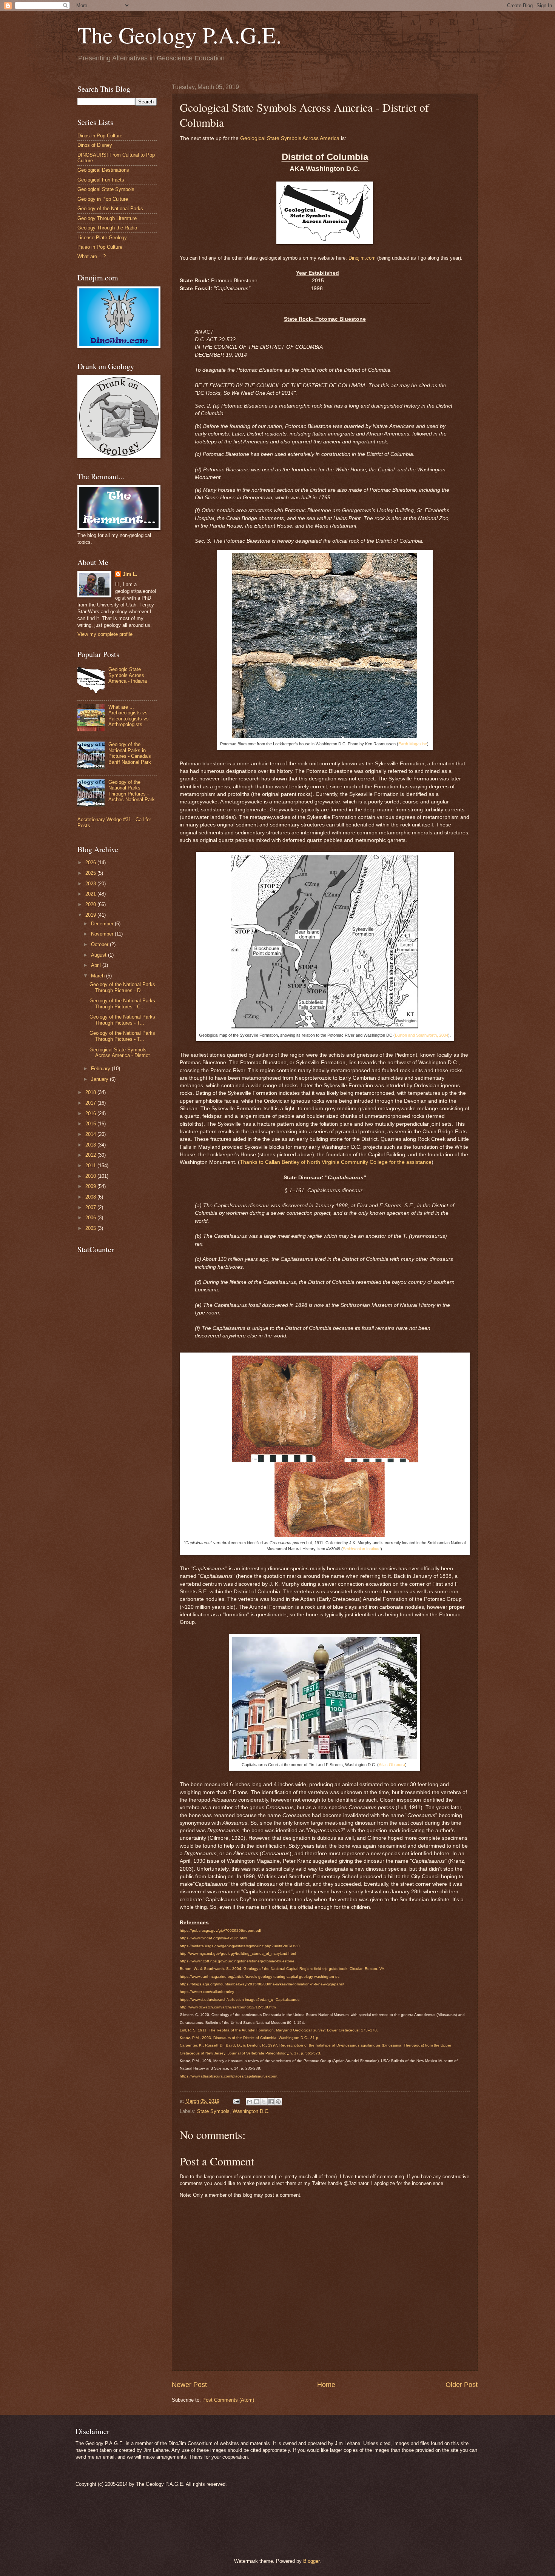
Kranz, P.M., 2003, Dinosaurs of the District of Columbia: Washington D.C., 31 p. (250, 2038)
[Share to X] (264, 2102)
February (101, 1069)
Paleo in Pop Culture (100, 247)
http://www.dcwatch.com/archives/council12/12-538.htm (228, 2007)
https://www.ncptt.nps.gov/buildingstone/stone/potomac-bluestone (237, 1961)
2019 (91, 915)
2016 (91, 1113)
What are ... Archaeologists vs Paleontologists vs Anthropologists (129, 716)
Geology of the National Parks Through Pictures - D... (122, 987)
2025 (91, 873)
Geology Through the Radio (107, 228)
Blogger (311, 2561)
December (103, 924)
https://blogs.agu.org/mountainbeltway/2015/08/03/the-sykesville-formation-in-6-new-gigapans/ (262, 1984)
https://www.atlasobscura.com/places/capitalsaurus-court (229, 2076)
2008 (91, 1197)
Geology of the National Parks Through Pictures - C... (122, 1003)
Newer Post (189, 2385)
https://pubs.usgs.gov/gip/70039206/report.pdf (220, 1930)
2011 (91, 1166)
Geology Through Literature (107, 218)
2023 (91, 884)
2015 (91, 1124)
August (99, 955)
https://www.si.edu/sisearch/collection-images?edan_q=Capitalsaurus (240, 2000)
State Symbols (213, 2111)
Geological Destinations (103, 170)
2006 (91, 1218)
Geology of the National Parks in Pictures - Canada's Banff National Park (130, 753)
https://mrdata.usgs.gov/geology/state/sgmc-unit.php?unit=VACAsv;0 (240, 1946)
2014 (91, 1134)
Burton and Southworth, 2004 (422, 1035)
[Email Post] (236, 2101)
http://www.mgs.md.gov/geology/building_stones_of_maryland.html (238, 1954)
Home (326, 2385)
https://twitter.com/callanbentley (207, 1992)
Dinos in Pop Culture (100, 136)
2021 (91, 894)
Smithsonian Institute (362, 1549)
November (103, 934)
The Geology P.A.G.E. (180, 35)
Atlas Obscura (392, 1765)
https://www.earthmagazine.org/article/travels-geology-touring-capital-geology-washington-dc (260, 1977)
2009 (91, 1186)
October (100, 944)
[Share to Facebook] (271, 2102)
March (99, 976)
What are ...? (92, 256)
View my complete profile (105, 634)
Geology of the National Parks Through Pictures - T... (122, 1020)
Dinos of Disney (95, 145)
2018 (91, 1092)
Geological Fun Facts (101, 180)
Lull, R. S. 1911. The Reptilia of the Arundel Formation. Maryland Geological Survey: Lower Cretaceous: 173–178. (279, 2030)
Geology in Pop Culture (103, 199)
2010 (91, 1176)
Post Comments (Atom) (228, 2400)
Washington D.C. (251, 2111)
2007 (91, 1207)
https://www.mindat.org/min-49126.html (213, 1938)
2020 (91, 904)
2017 (91, 1103)
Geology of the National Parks (110, 209)
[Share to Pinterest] (278, 2102)
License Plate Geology (102, 238)
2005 (91, 1228)
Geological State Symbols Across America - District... (122, 1053)
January (100, 1079)
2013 (91, 1145)
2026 (91, 863)
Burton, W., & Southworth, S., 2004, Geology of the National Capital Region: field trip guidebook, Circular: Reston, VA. (283, 1969)
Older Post (462, 2385)
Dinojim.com (362, 258)
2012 (91, 1155)
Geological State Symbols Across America (290, 138)
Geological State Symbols (106, 189)
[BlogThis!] (257, 2102)
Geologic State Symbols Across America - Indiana (128, 675)
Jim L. (130, 574)
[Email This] (250, 2102)
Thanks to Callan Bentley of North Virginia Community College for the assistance (336, 1162)
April (97, 965)
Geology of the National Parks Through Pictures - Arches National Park (132, 791)
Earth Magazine (413, 744)
